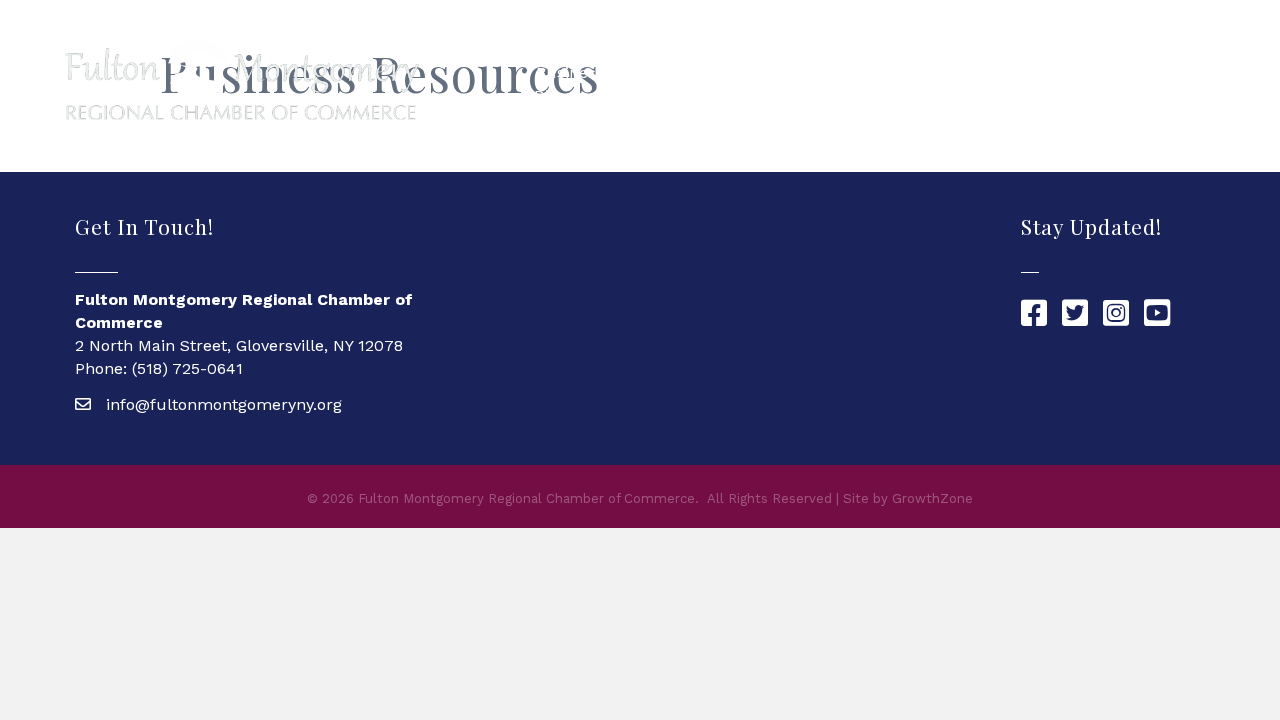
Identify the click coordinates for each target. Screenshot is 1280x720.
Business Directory (569, 84)
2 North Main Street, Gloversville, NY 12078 (239, 345)
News (1097, 83)
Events (1168, 83)
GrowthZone (932, 498)
